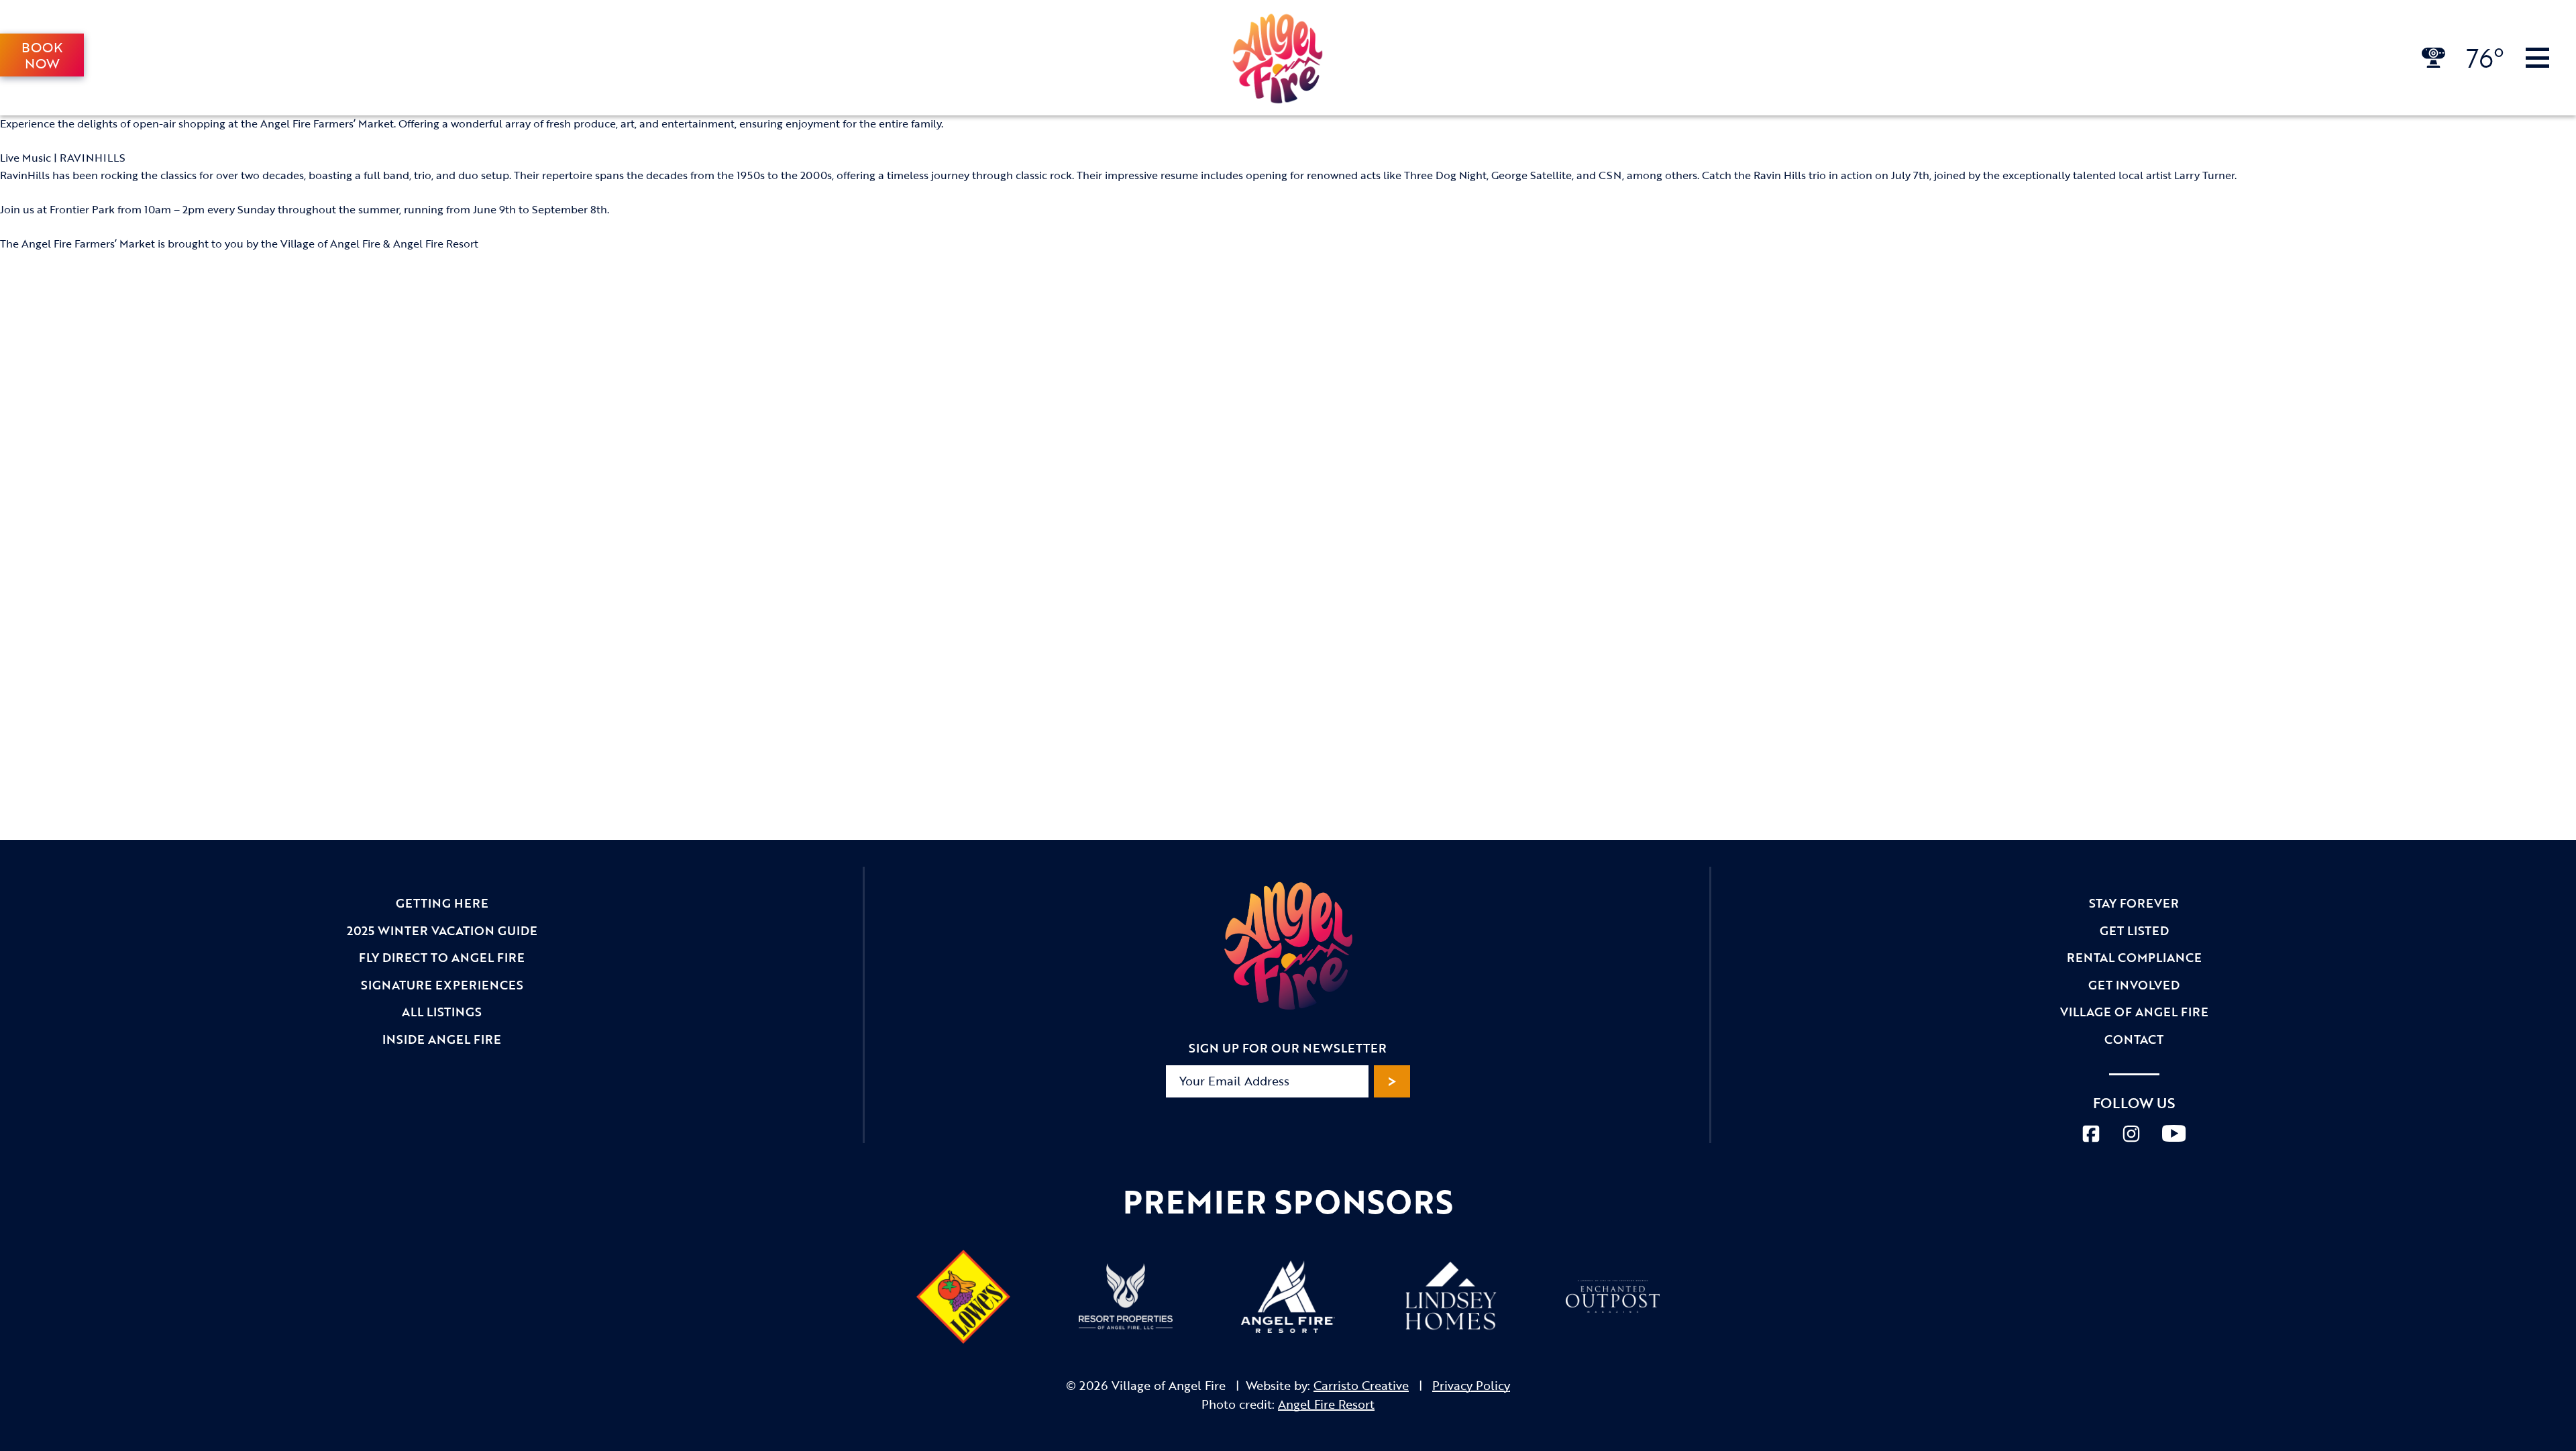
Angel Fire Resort (1326, 1404)
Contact (2134, 1039)
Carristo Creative (1361, 1385)
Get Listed (2134, 930)
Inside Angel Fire (442, 1039)
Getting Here (442, 903)
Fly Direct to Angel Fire (442, 957)
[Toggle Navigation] (2537, 58)
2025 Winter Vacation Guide (442, 930)
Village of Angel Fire (2134, 1012)
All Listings (442, 1012)
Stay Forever (2134, 903)
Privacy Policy (1471, 1385)
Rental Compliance (2134, 957)
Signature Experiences (442, 985)
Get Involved (2134, 985)
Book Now (42, 55)
